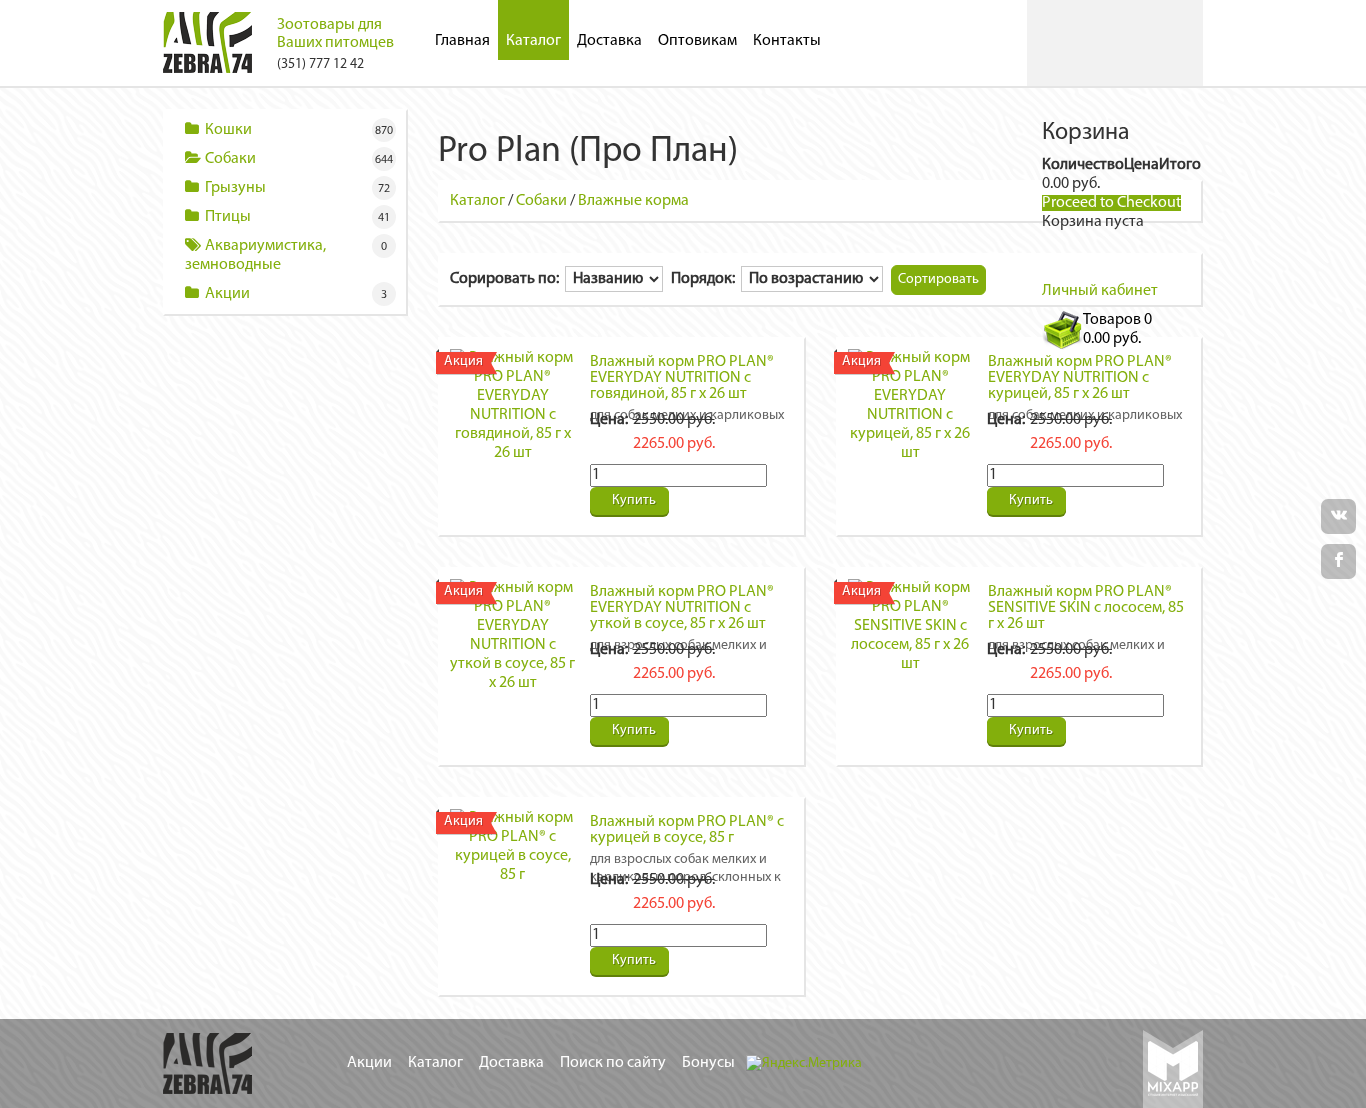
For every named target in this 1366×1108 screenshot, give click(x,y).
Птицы (228, 217)
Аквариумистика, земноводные (255, 255)
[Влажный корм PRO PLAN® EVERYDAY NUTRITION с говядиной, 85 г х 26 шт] (512, 406)
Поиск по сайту (613, 1063)
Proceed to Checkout (1111, 203)
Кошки (228, 130)
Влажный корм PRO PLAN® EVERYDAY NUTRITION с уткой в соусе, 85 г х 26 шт (682, 608)
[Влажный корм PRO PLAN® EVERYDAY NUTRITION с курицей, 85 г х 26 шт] (910, 406)
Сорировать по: (507, 279)
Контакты (787, 41)
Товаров (1117, 329)
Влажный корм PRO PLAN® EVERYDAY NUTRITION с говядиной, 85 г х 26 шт (682, 378)
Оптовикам (697, 41)
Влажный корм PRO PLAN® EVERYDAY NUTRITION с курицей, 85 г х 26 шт (1080, 378)
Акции (227, 294)
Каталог (533, 41)
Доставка (609, 41)
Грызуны (235, 188)
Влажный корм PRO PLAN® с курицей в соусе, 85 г (687, 830)
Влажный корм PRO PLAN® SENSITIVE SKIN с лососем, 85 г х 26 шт (1086, 608)
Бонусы (708, 1063)
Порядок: (706, 279)
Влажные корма (633, 201)
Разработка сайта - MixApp (1173, 1068)
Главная (462, 41)
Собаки (230, 159)
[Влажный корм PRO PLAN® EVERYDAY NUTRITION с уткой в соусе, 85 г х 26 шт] (512, 636)
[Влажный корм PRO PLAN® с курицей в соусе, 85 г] (512, 847)
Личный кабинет (1100, 291)
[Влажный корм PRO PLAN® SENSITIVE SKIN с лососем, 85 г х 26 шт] (910, 626)
